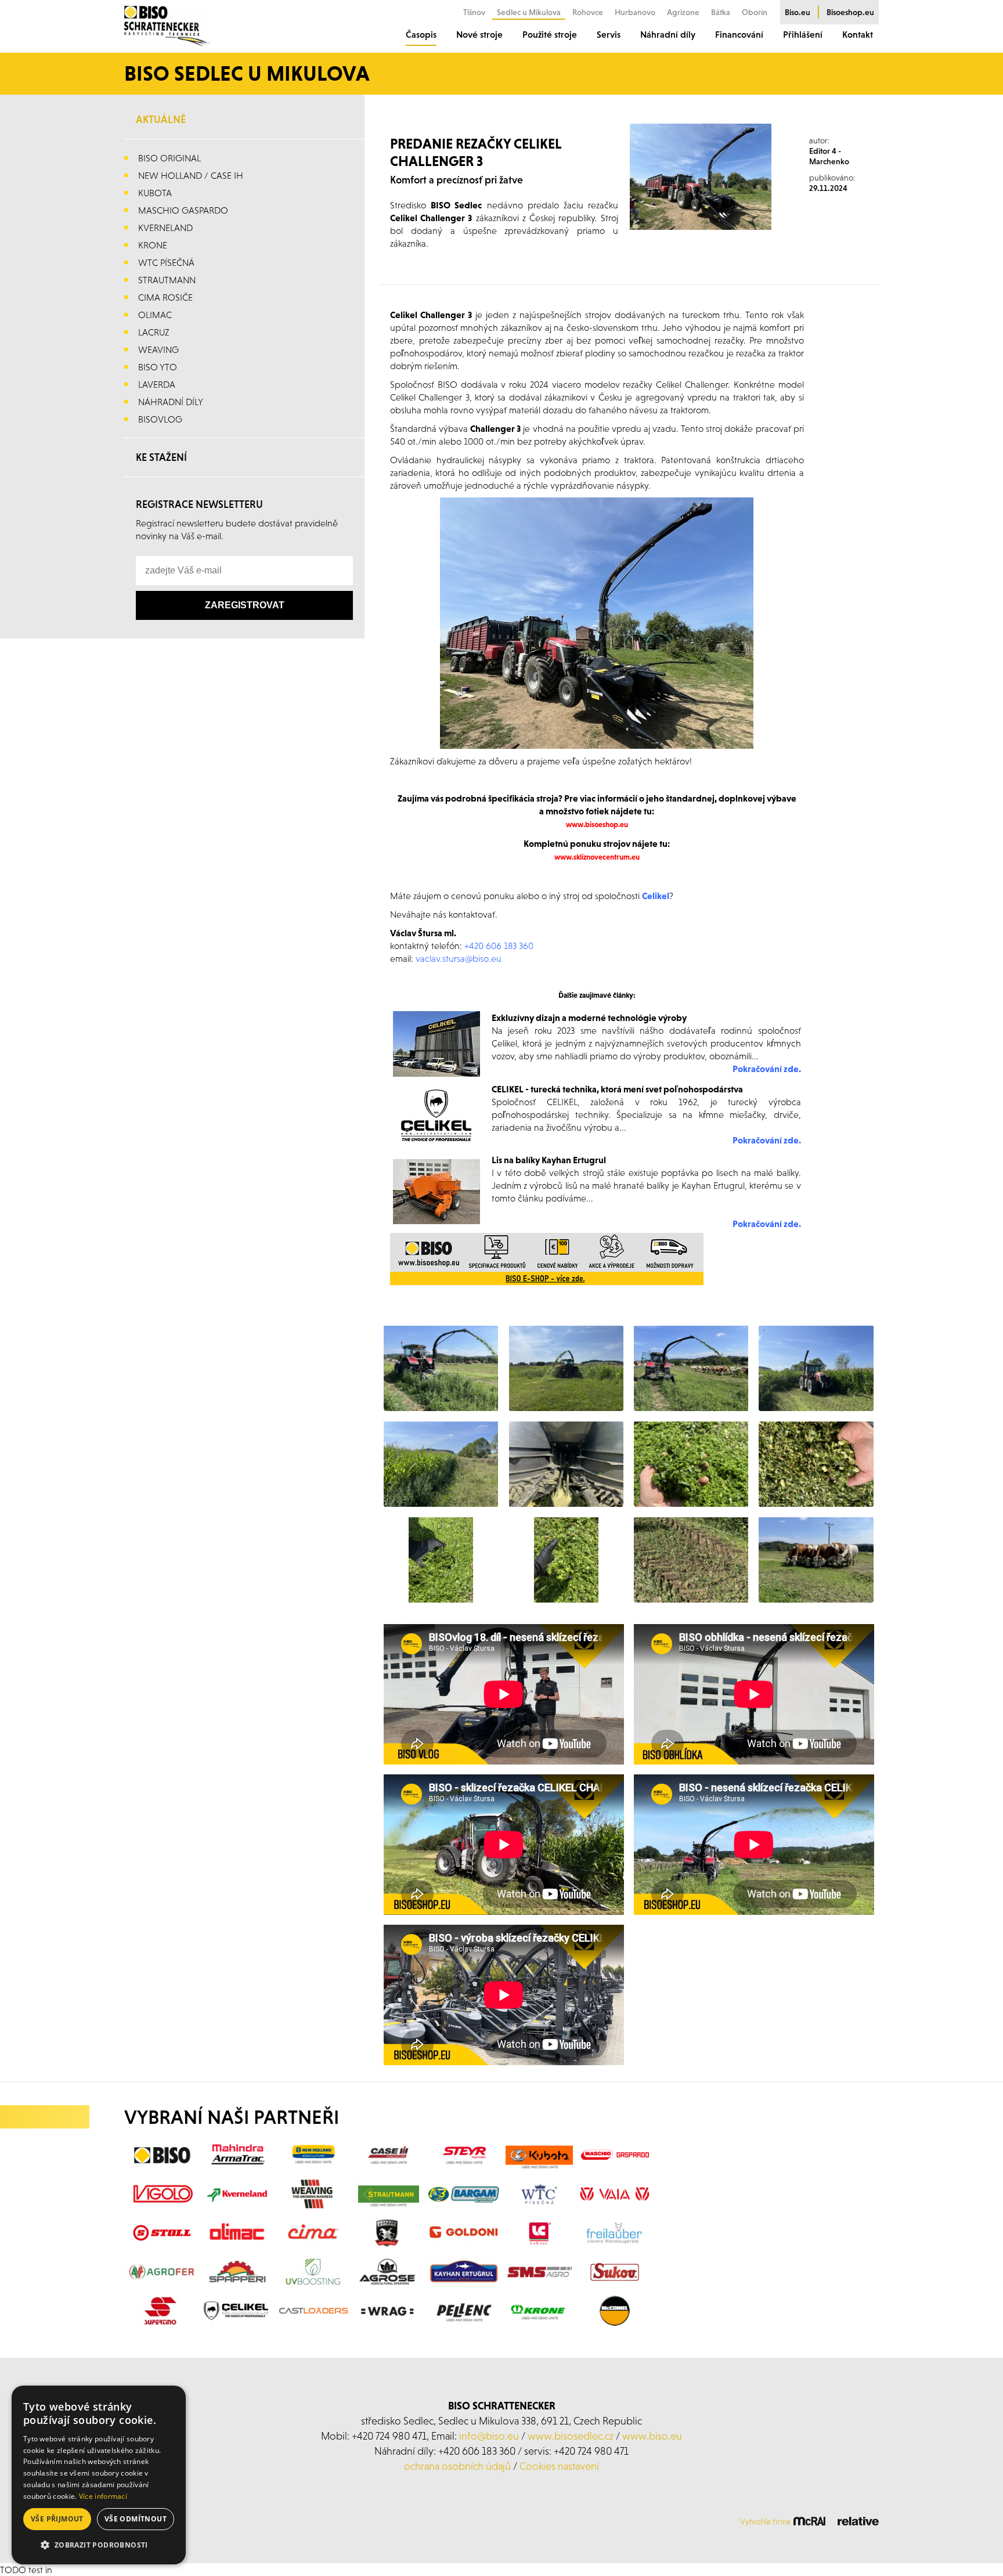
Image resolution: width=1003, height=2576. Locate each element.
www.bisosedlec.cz (571, 2436)
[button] (99, 2545)
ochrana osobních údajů (457, 2466)
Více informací (103, 2496)
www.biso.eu (652, 2436)
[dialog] (99, 2475)
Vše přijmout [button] (57, 2519)
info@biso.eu (489, 2436)
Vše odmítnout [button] (136, 2519)
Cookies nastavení (559, 2466)
